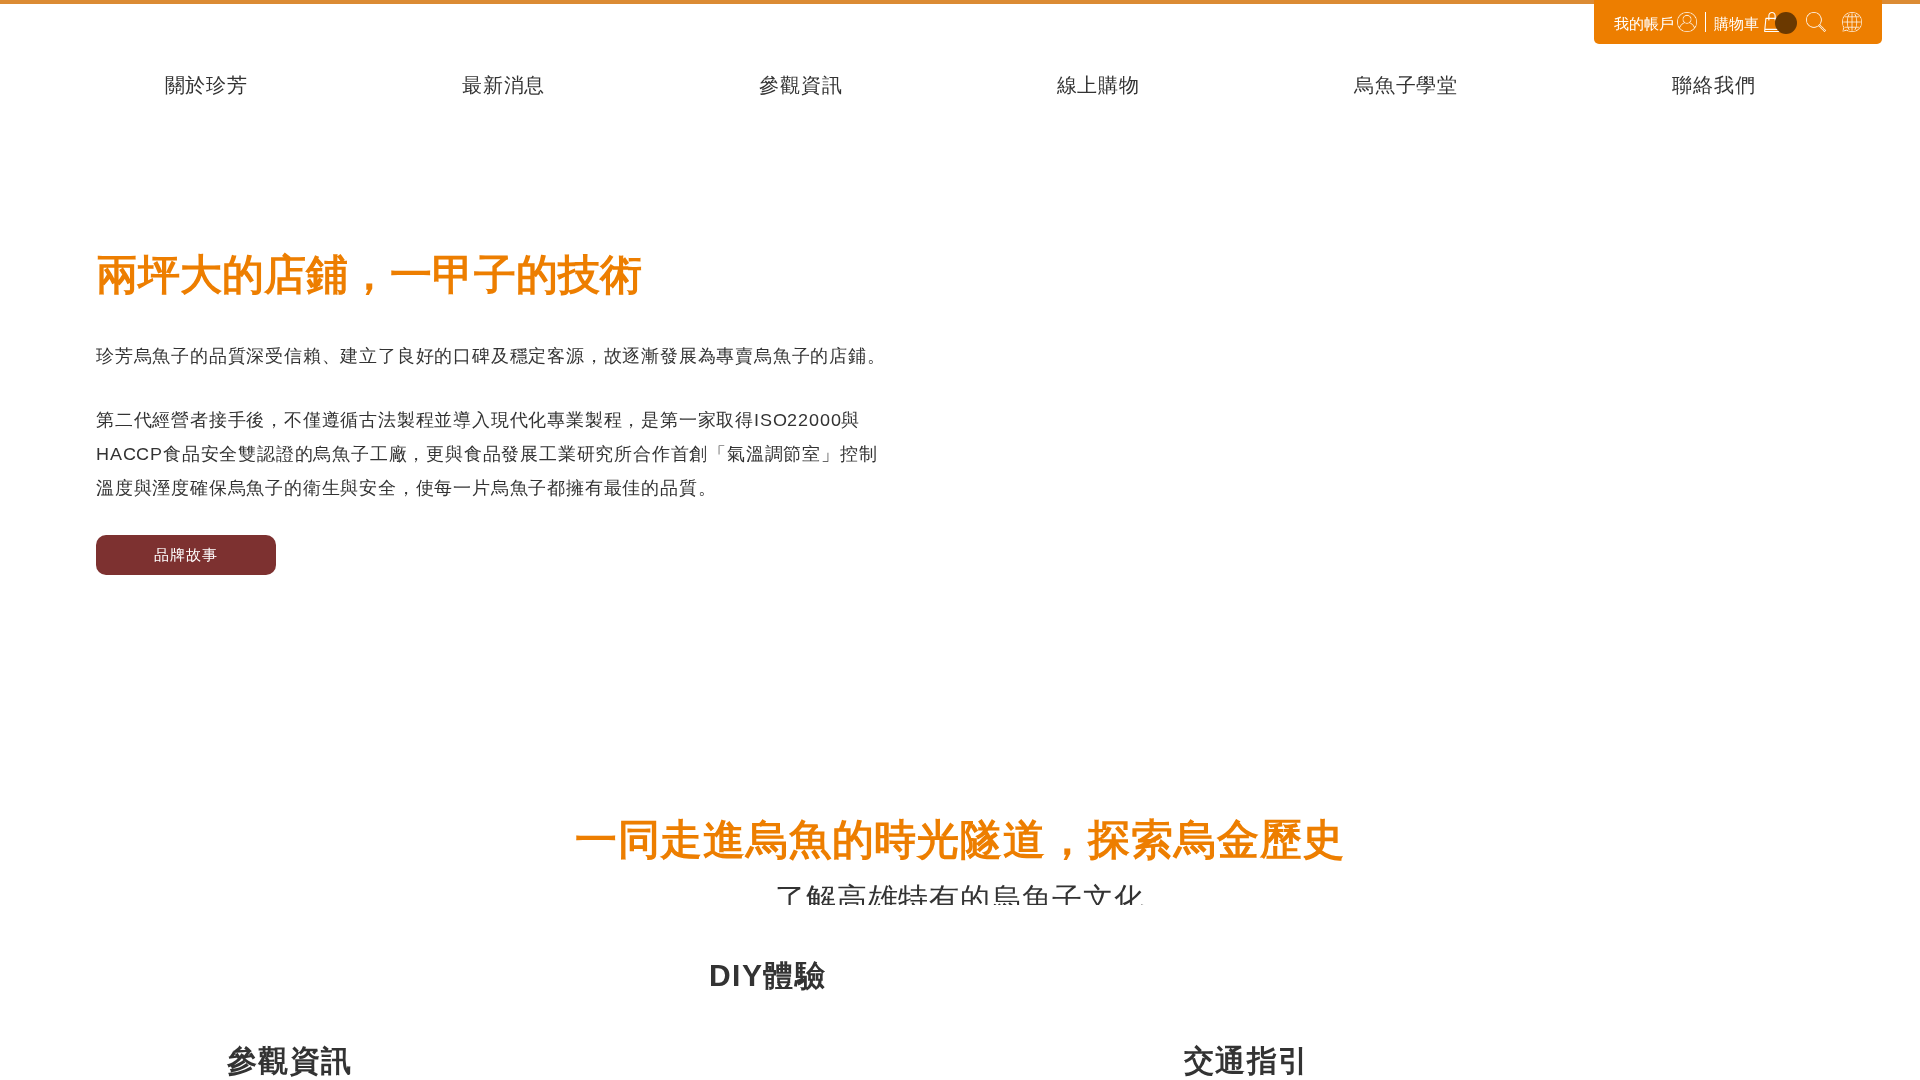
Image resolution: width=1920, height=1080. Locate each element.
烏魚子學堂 (1406, 87)
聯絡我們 (1713, 87)
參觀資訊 (800, 87)
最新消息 (503, 87)
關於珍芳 (206, 87)
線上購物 (1098, 87)
